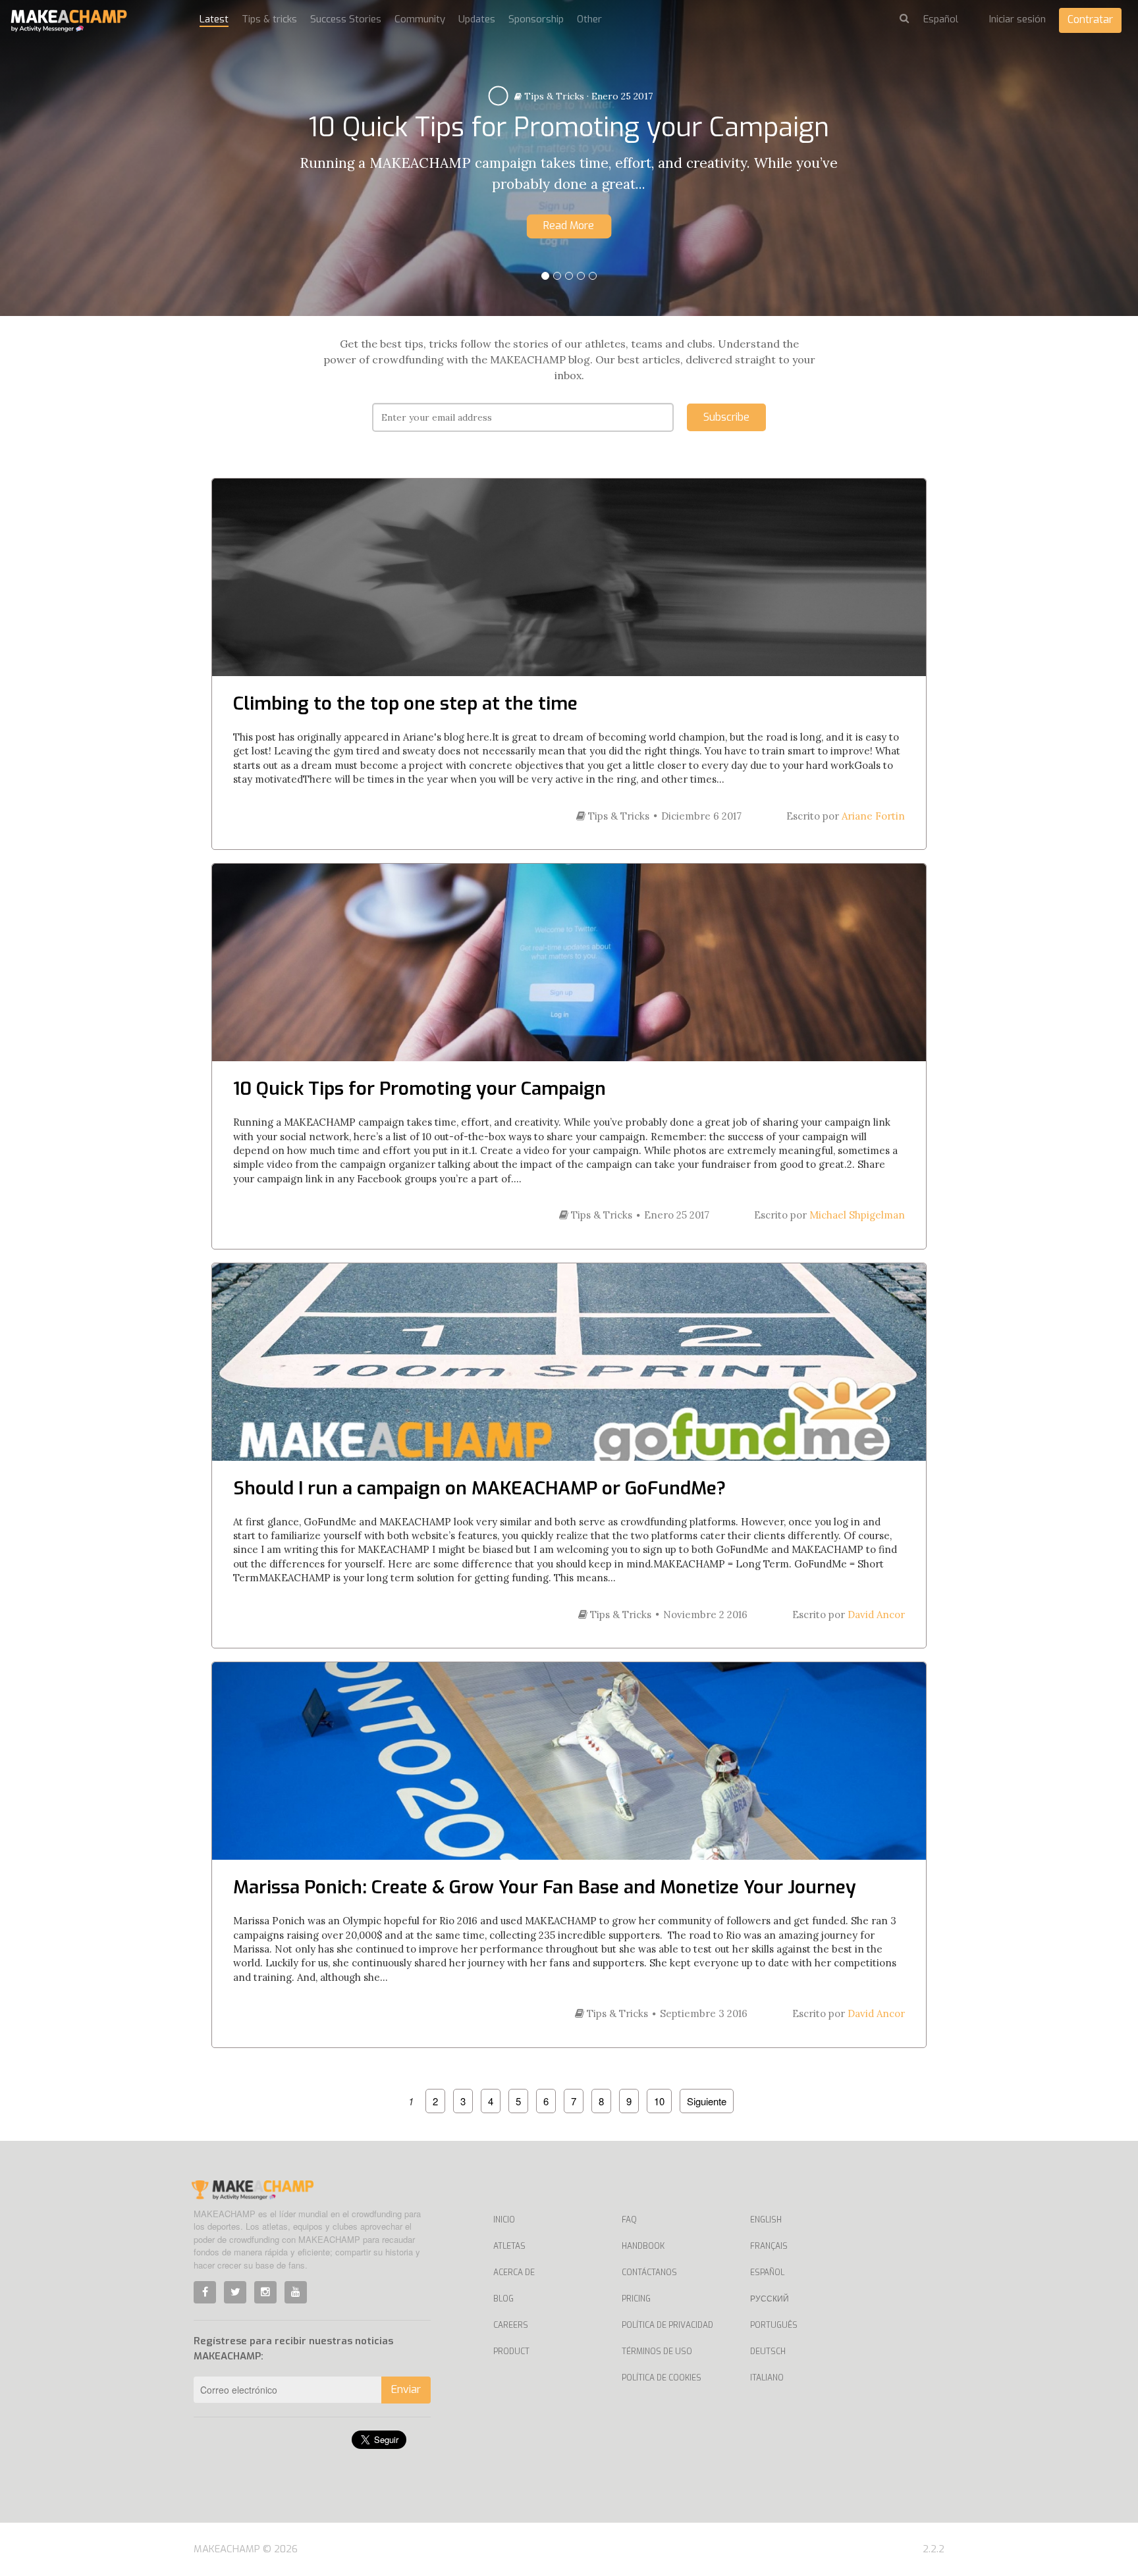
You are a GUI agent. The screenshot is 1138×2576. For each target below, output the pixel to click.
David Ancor (876, 1615)
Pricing (636, 2299)
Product (511, 2352)
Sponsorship (536, 19)
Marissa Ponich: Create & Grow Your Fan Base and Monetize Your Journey (545, 1887)
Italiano (767, 2378)
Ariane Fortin (873, 816)
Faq (629, 2220)
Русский (770, 2299)
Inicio (504, 2220)
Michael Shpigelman (857, 1215)
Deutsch (768, 2352)
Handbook (643, 2246)
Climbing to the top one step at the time (405, 703)
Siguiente (707, 2101)
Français (769, 2246)
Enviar (406, 2389)
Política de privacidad (667, 2325)
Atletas (509, 2246)
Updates (477, 19)
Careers (511, 2325)
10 (659, 2101)
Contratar (1090, 19)
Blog (503, 2299)
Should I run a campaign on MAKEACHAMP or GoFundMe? (479, 1488)
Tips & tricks (269, 19)
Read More (751, 237)
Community (420, 19)
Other (589, 19)
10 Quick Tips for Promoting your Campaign (420, 1089)
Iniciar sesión (1017, 19)
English (766, 2220)
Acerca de (514, 2273)
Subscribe (726, 417)
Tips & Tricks (727, 70)
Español (767, 2273)
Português (774, 2325)
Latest (214, 19)
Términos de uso (657, 2352)
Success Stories (346, 19)
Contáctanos (649, 2273)
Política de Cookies (662, 2378)
